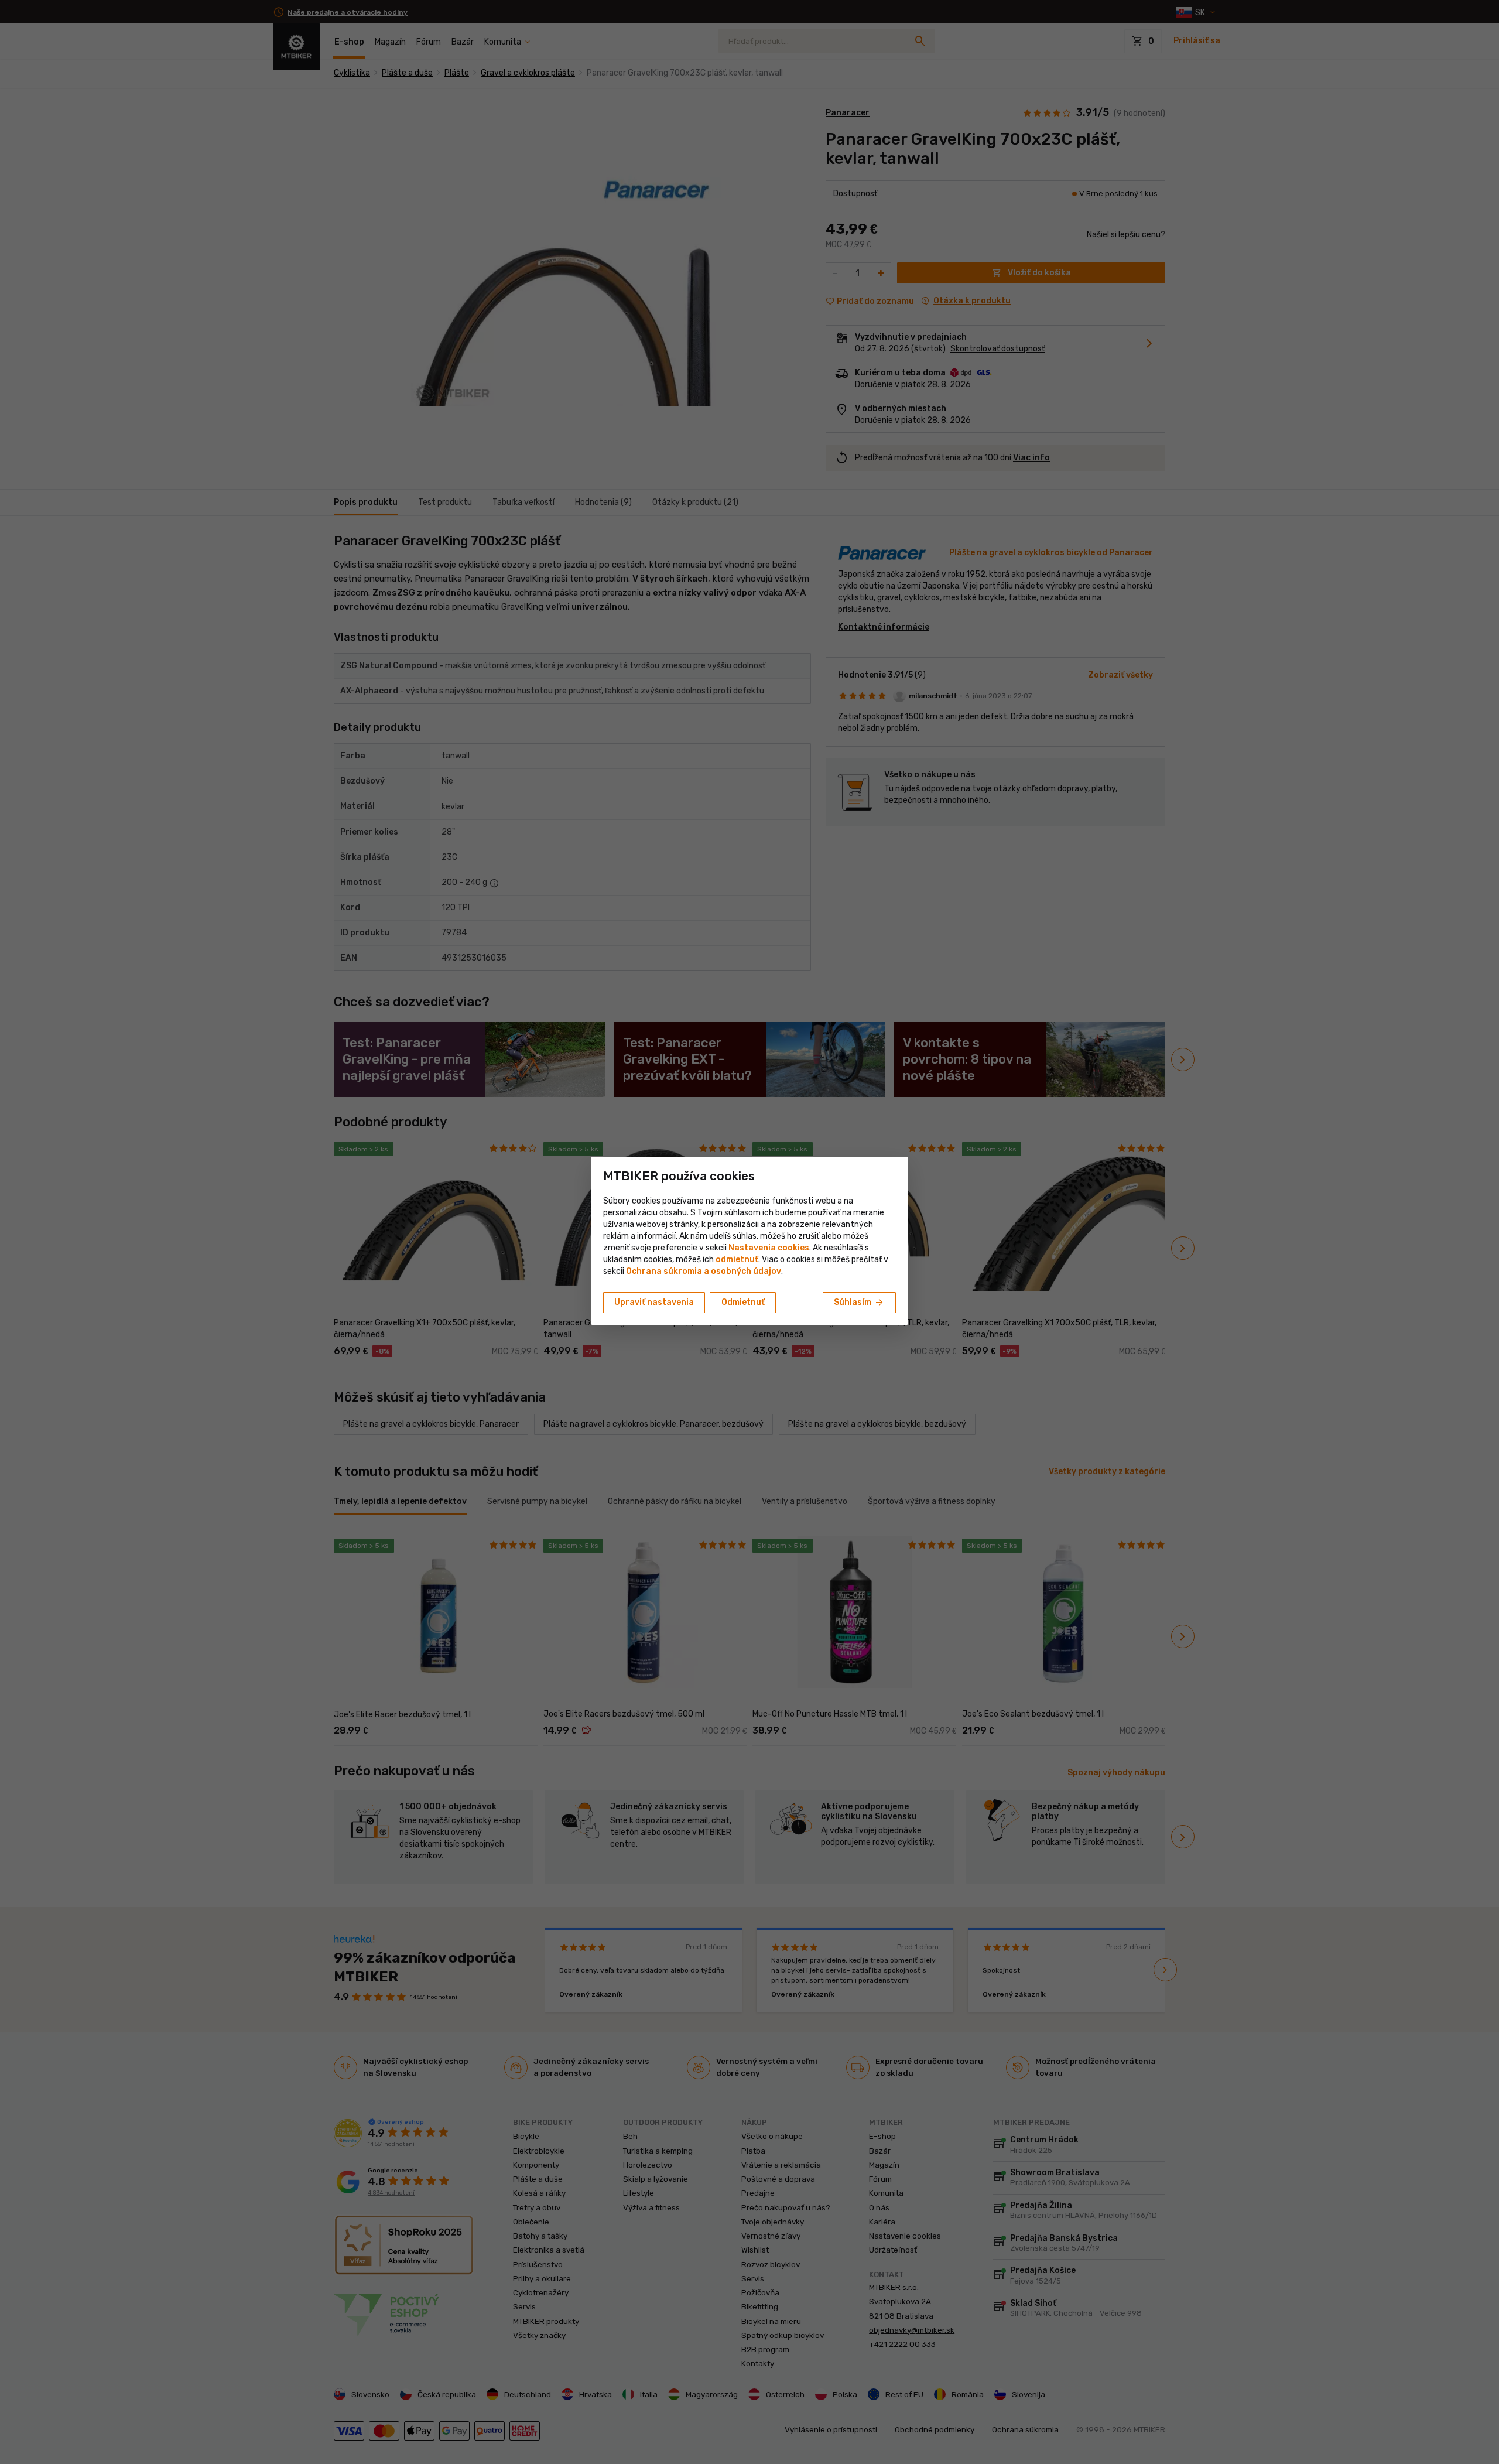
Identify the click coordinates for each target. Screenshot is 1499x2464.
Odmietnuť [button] (743, 1302)
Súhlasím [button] (859, 1303)
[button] (737, 1260)
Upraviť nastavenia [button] (654, 1302)
